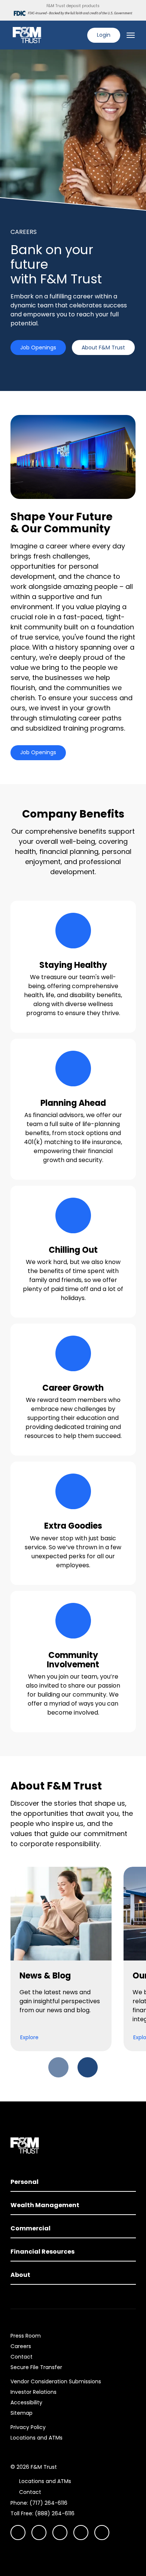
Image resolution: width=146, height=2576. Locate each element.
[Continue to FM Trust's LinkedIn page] (60, 2533)
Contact (22, 2357)
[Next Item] (88, 2067)
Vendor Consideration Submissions (56, 2381)
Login (104, 35)
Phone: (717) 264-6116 (39, 2503)
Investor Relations (34, 2392)
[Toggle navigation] (131, 35)
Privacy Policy (28, 2427)
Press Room (26, 2336)
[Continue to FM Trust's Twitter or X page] (81, 2533)
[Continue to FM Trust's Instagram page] (18, 2533)
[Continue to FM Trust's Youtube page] (39, 2533)
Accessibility (26, 2402)
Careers (21, 2346)
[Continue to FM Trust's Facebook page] (102, 2533)
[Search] (77, 35)
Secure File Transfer (36, 2367)
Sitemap (22, 2413)
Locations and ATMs (36, 2438)
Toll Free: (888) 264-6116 (42, 2513)
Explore (29, 2037)
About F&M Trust (103, 347)
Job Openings (38, 347)
